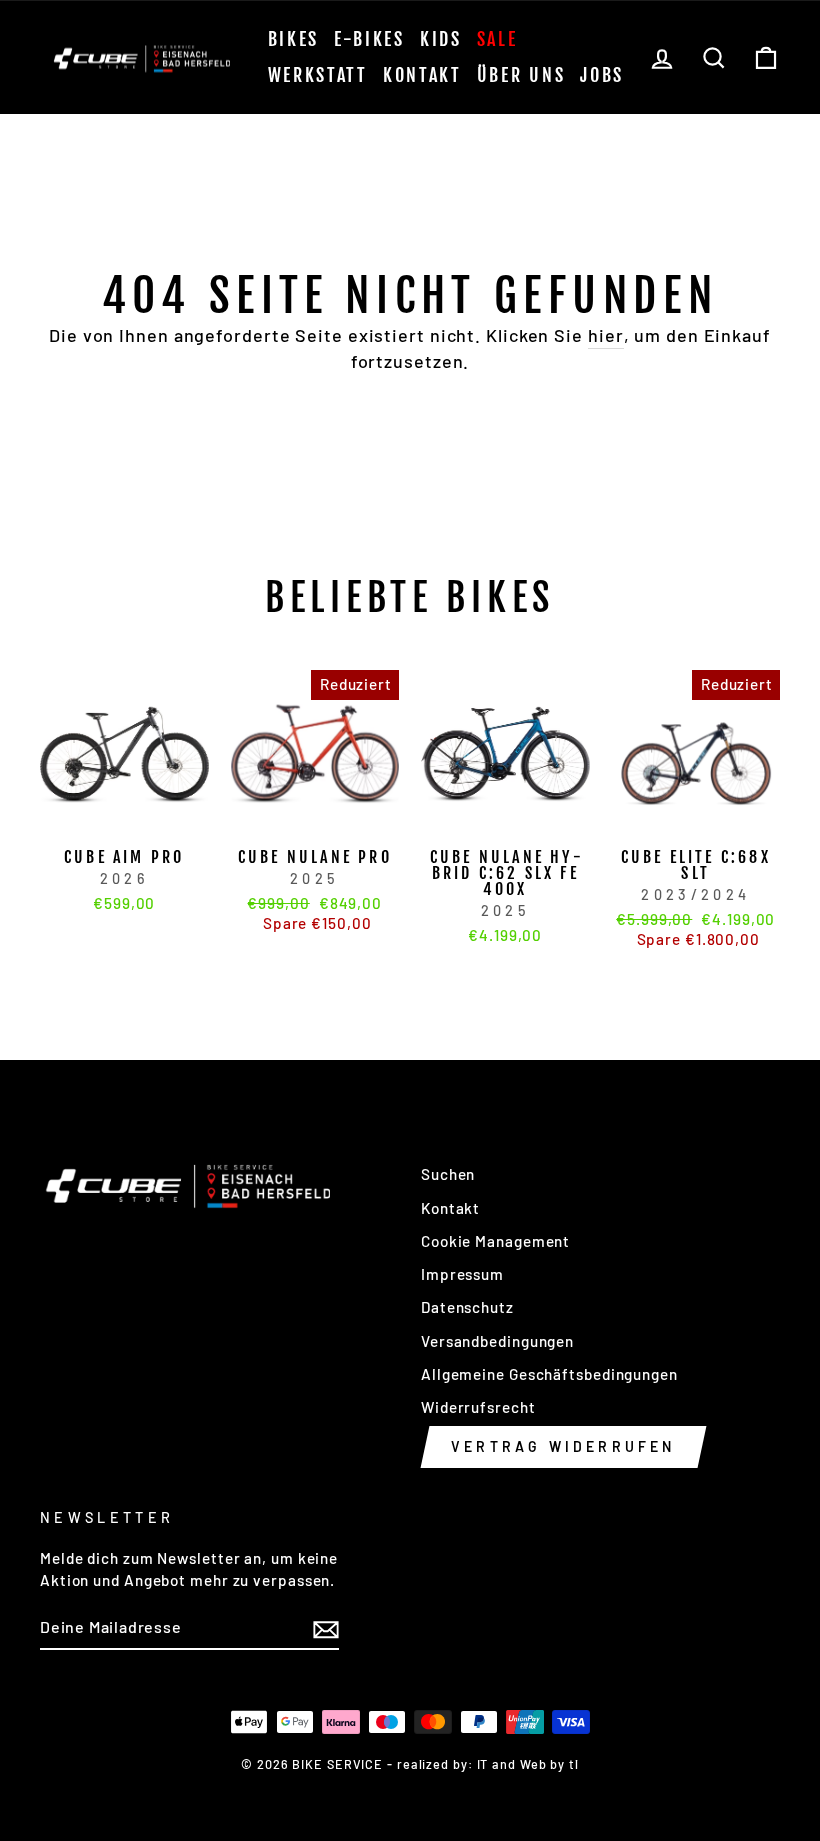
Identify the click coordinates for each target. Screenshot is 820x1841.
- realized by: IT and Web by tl (483, 1764)
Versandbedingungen (497, 1341)
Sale (497, 39)
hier (606, 335)
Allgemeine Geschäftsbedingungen (549, 1374)
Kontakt (422, 75)
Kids (441, 39)
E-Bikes (369, 39)
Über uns (521, 75)
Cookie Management (495, 1241)
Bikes (294, 39)
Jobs (602, 75)
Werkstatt (318, 75)
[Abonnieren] (326, 1628)
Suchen (448, 1174)
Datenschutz (467, 1307)
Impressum (462, 1274)
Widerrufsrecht (478, 1407)
